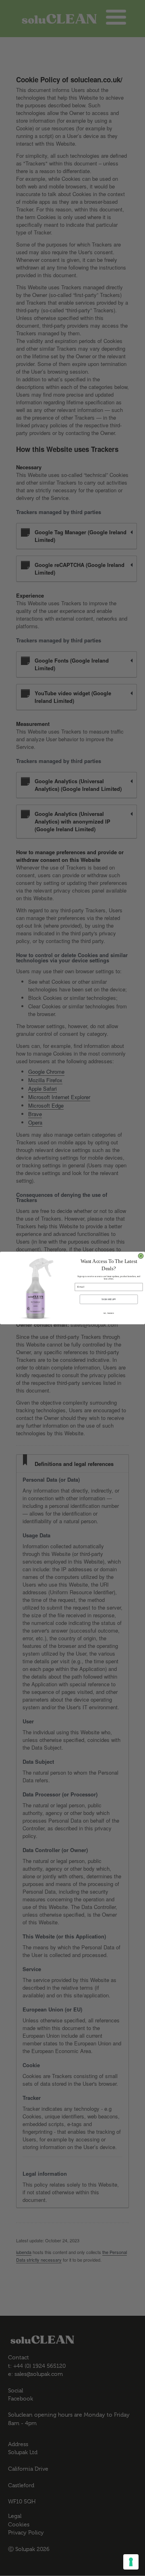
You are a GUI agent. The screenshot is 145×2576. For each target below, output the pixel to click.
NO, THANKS (109, 1313)
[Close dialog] (141, 1256)
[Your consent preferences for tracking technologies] (131, 2562)
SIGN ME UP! (109, 1299)
